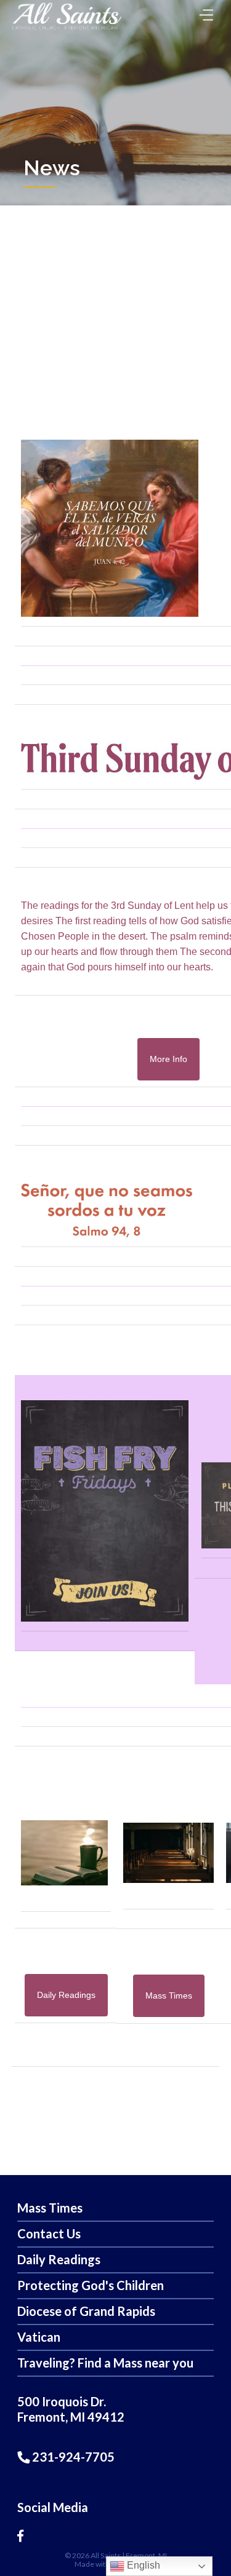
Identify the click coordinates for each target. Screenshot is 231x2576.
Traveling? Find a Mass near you (105, 2363)
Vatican (39, 2337)
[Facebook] (20, 2535)
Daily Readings (59, 2259)
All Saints (106, 2555)
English (142, 2565)
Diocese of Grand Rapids (86, 2311)
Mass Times (50, 2208)
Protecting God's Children (91, 2285)
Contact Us (49, 2233)
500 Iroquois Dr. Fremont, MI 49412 (71, 2409)
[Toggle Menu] (203, 11)
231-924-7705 (72, 2457)
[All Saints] (67, 29)
